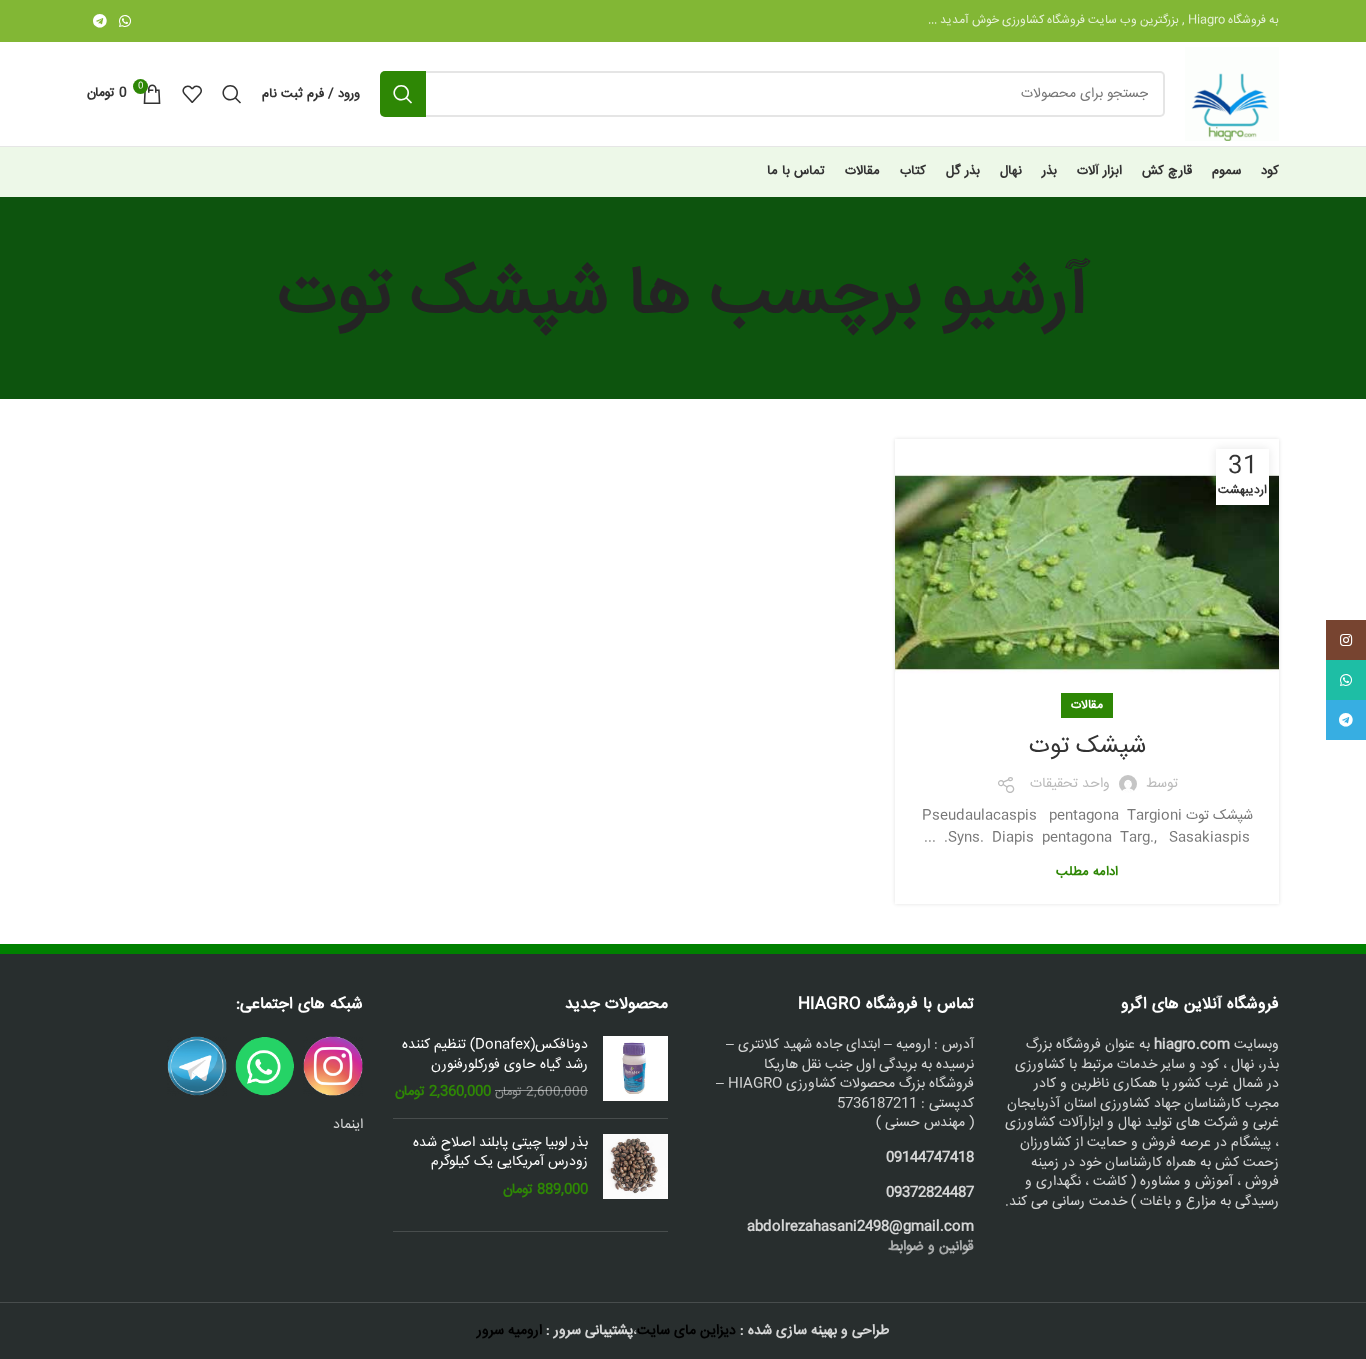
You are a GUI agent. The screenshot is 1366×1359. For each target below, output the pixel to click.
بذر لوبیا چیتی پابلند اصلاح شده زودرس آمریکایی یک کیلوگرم (500, 1153)
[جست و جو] (403, 94)
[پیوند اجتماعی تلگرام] (100, 21)
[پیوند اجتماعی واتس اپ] (125, 21)
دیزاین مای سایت (686, 1331)
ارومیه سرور (509, 1331)
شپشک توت (1087, 747)
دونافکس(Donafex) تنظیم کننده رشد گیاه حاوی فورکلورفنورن (495, 1055)
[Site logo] (1232, 95)
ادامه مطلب (1087, 872)
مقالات (1087, 705)
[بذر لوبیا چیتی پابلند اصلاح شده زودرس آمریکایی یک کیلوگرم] (635, 1167)
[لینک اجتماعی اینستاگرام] (1346, 640)
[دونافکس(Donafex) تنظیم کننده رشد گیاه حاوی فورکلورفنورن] (635, 1069)
